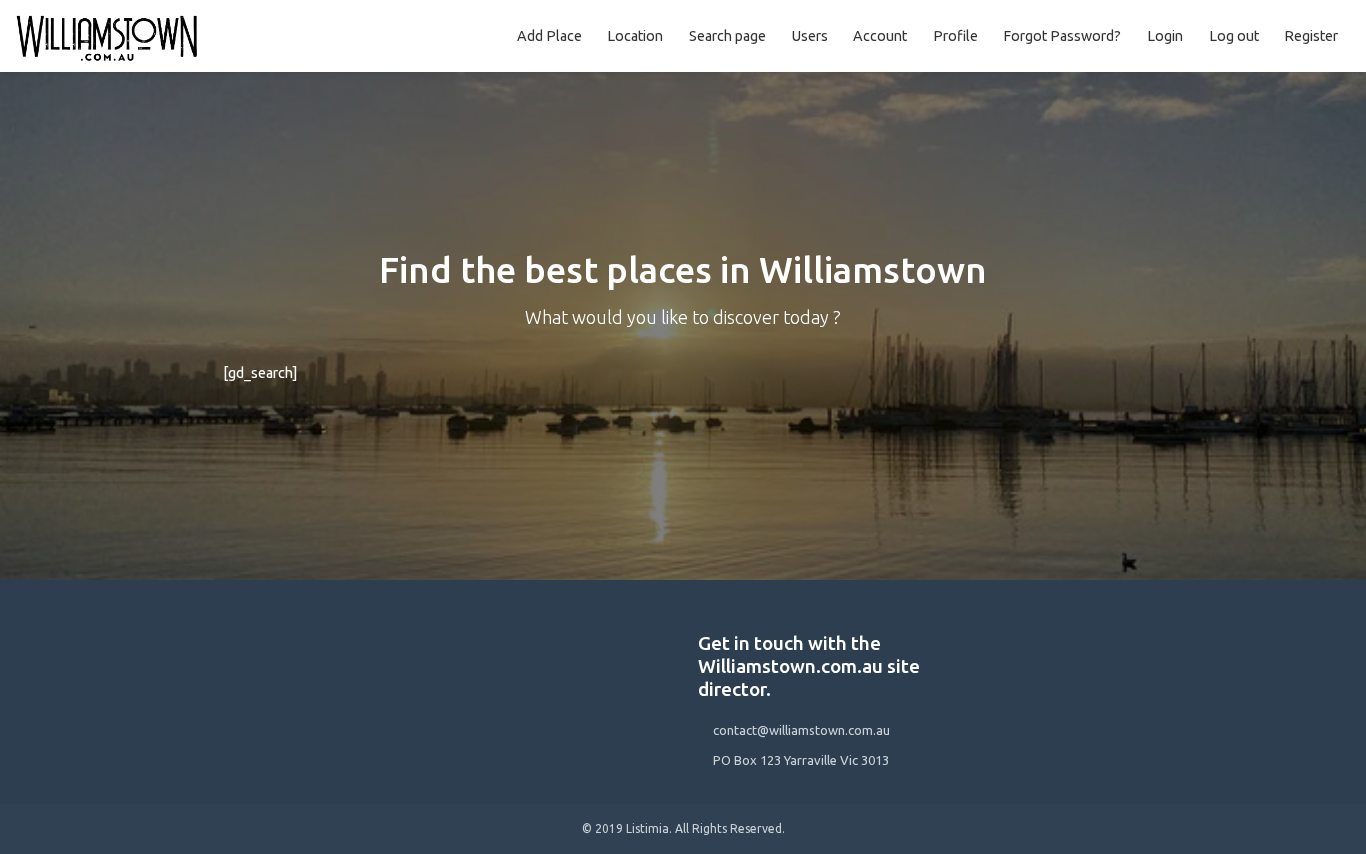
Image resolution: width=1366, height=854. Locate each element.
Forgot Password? (1062, 36)
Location (635, 36)
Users (810, 36)
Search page (727, 36)
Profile (955, 36)
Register (1311, 36)
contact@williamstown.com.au (801, 730)
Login (1165, 36)
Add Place (549, 36)
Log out (1234, 36)
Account (880, 36)
